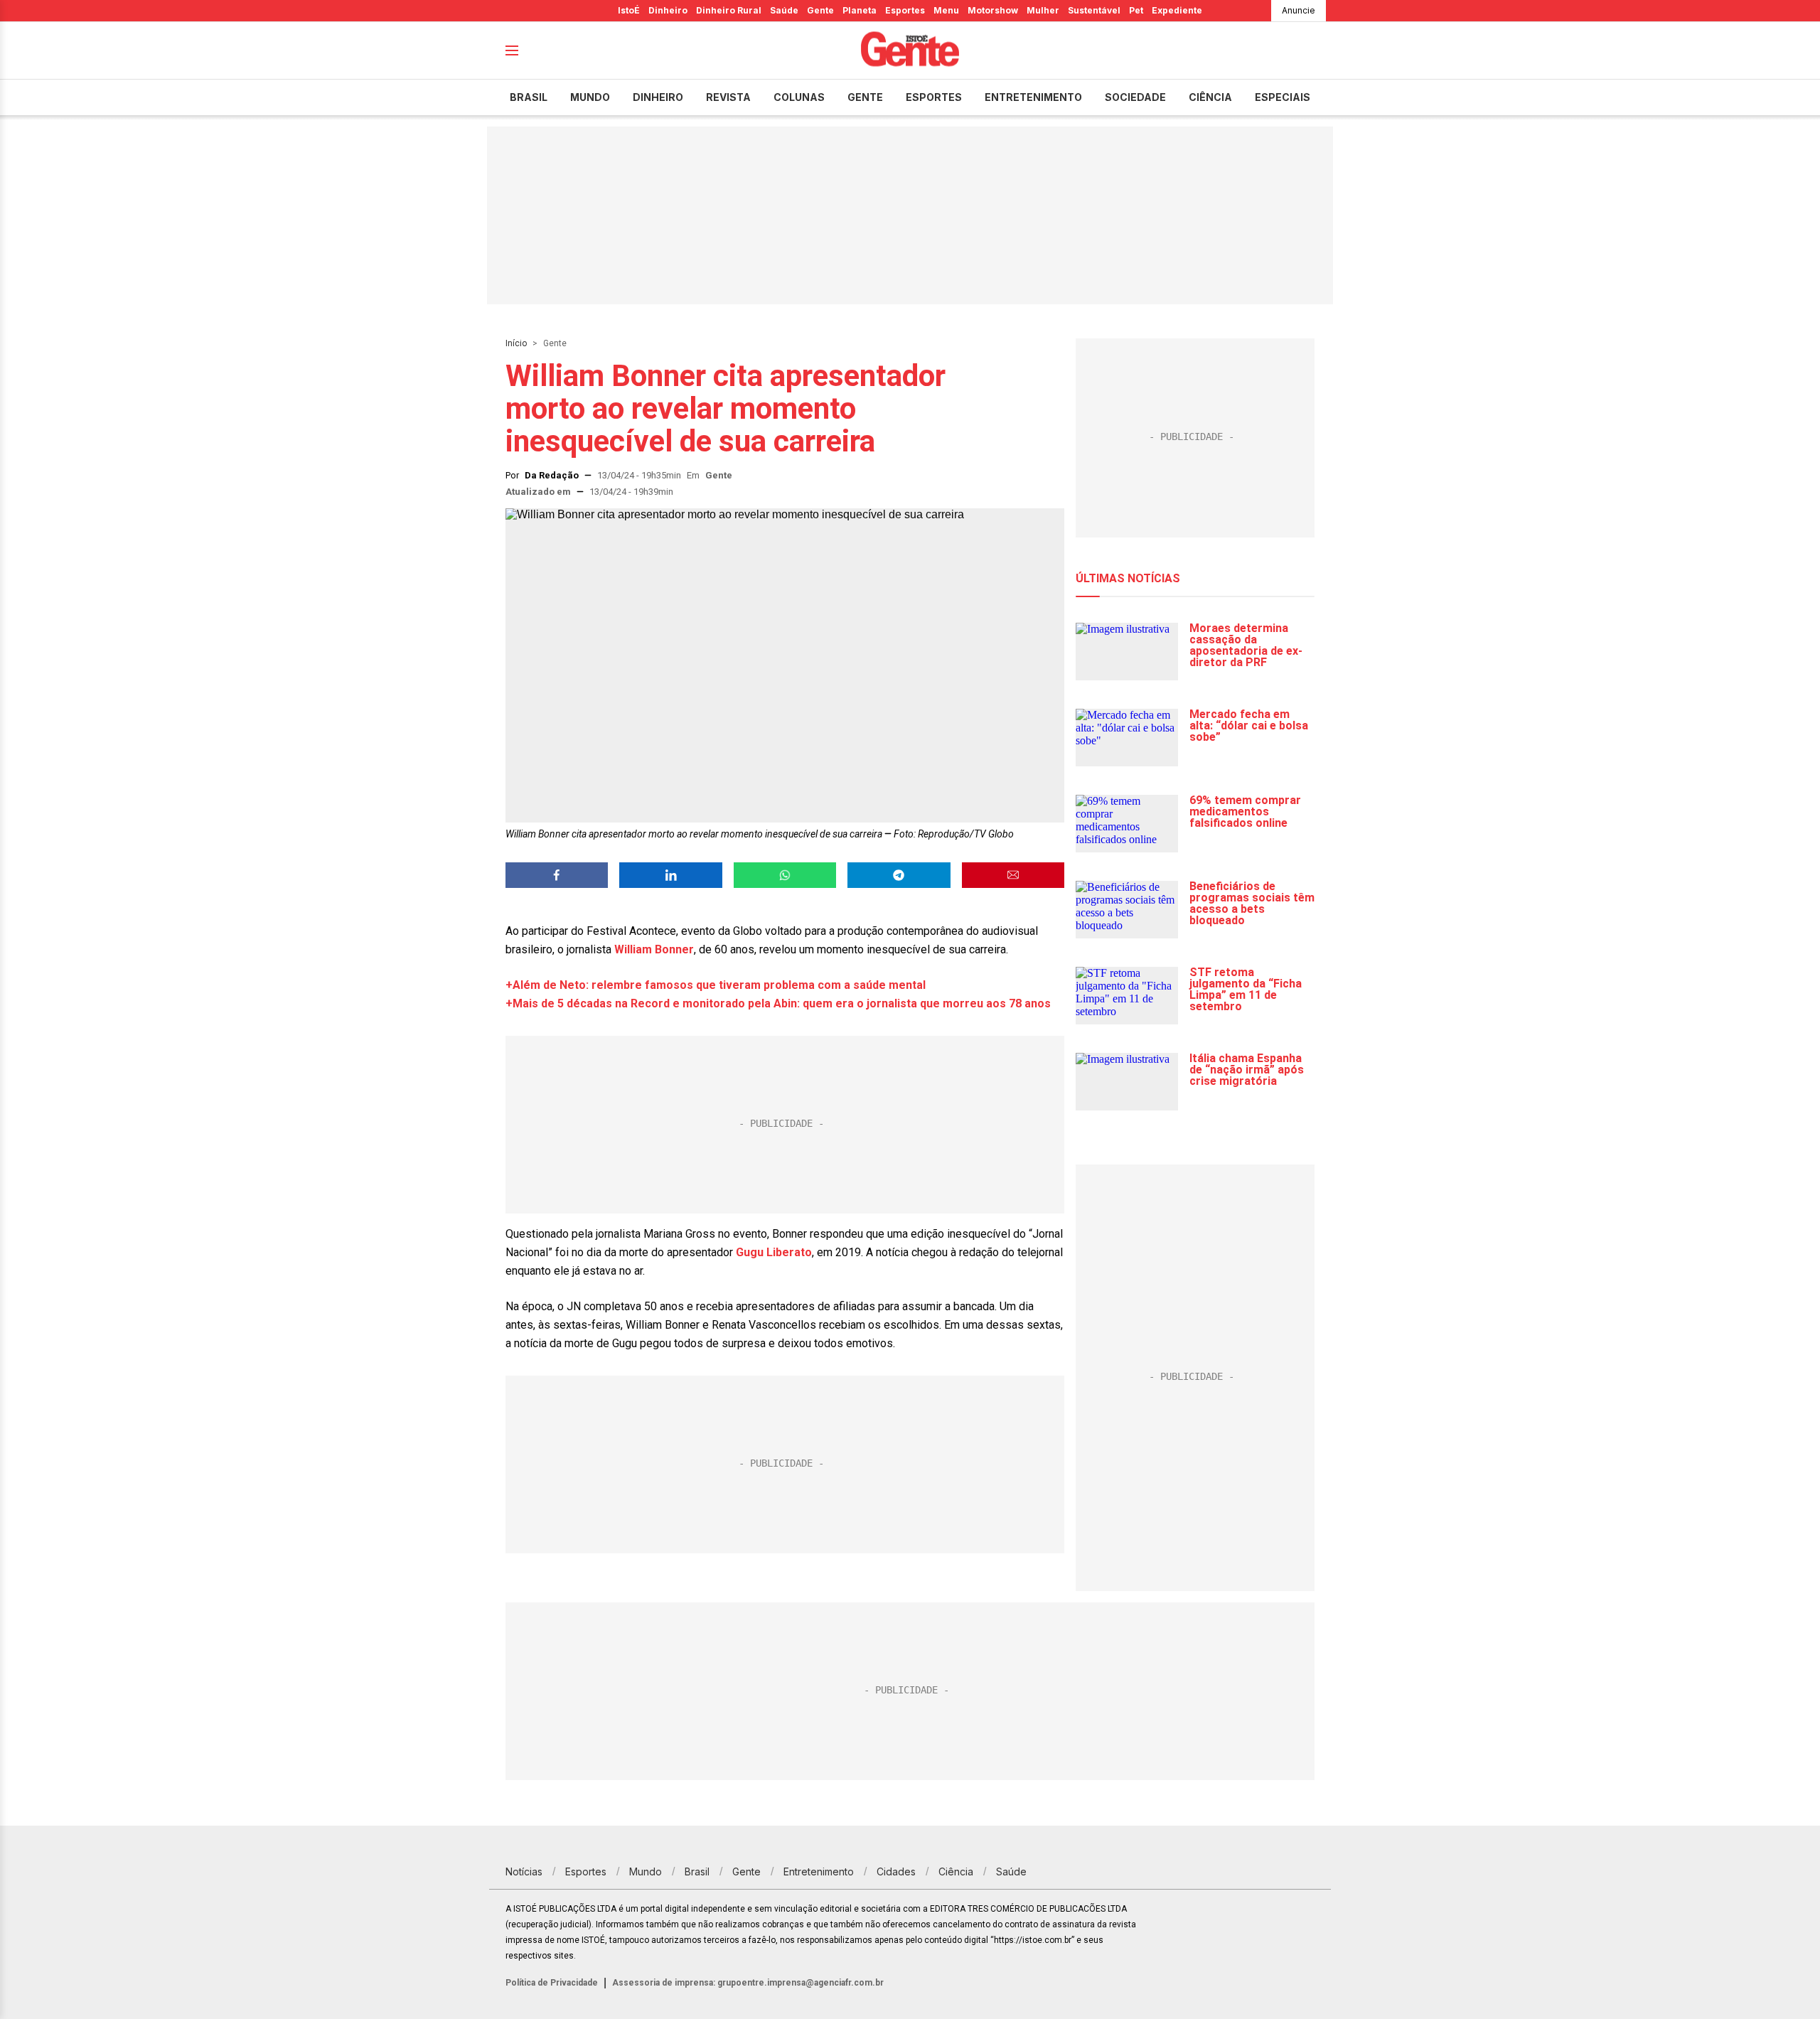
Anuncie (1299, 10)
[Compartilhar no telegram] (899, 875)
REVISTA (728, 97)
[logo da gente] (910, 51)
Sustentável (1094, 10)
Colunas (799, 97)
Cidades (896, 1871)
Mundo (590, 97)
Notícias (524, 1871)
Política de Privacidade (552, 1983)
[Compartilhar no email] (1013, 875)
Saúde (784, 10)
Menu (946, 10)
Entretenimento (1033, 97)
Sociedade (1135, 97)
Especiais (1283, 97)
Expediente (1177, 10)
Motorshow (993, 10)
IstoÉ (629, 10)
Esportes (905, 10)
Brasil (529, 97)
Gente (820, 10)
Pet (1136, 10)
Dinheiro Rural (729, 10)
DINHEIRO (658, 97)
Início (516, 343)
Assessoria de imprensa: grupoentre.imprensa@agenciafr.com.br (748, 1983)
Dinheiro (668, 10)
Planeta (860, 10)
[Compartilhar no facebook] (557, 875)
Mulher (1043, 10)
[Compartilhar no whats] (785, 875)
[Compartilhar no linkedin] (670, 875)
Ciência (1210, 97)
